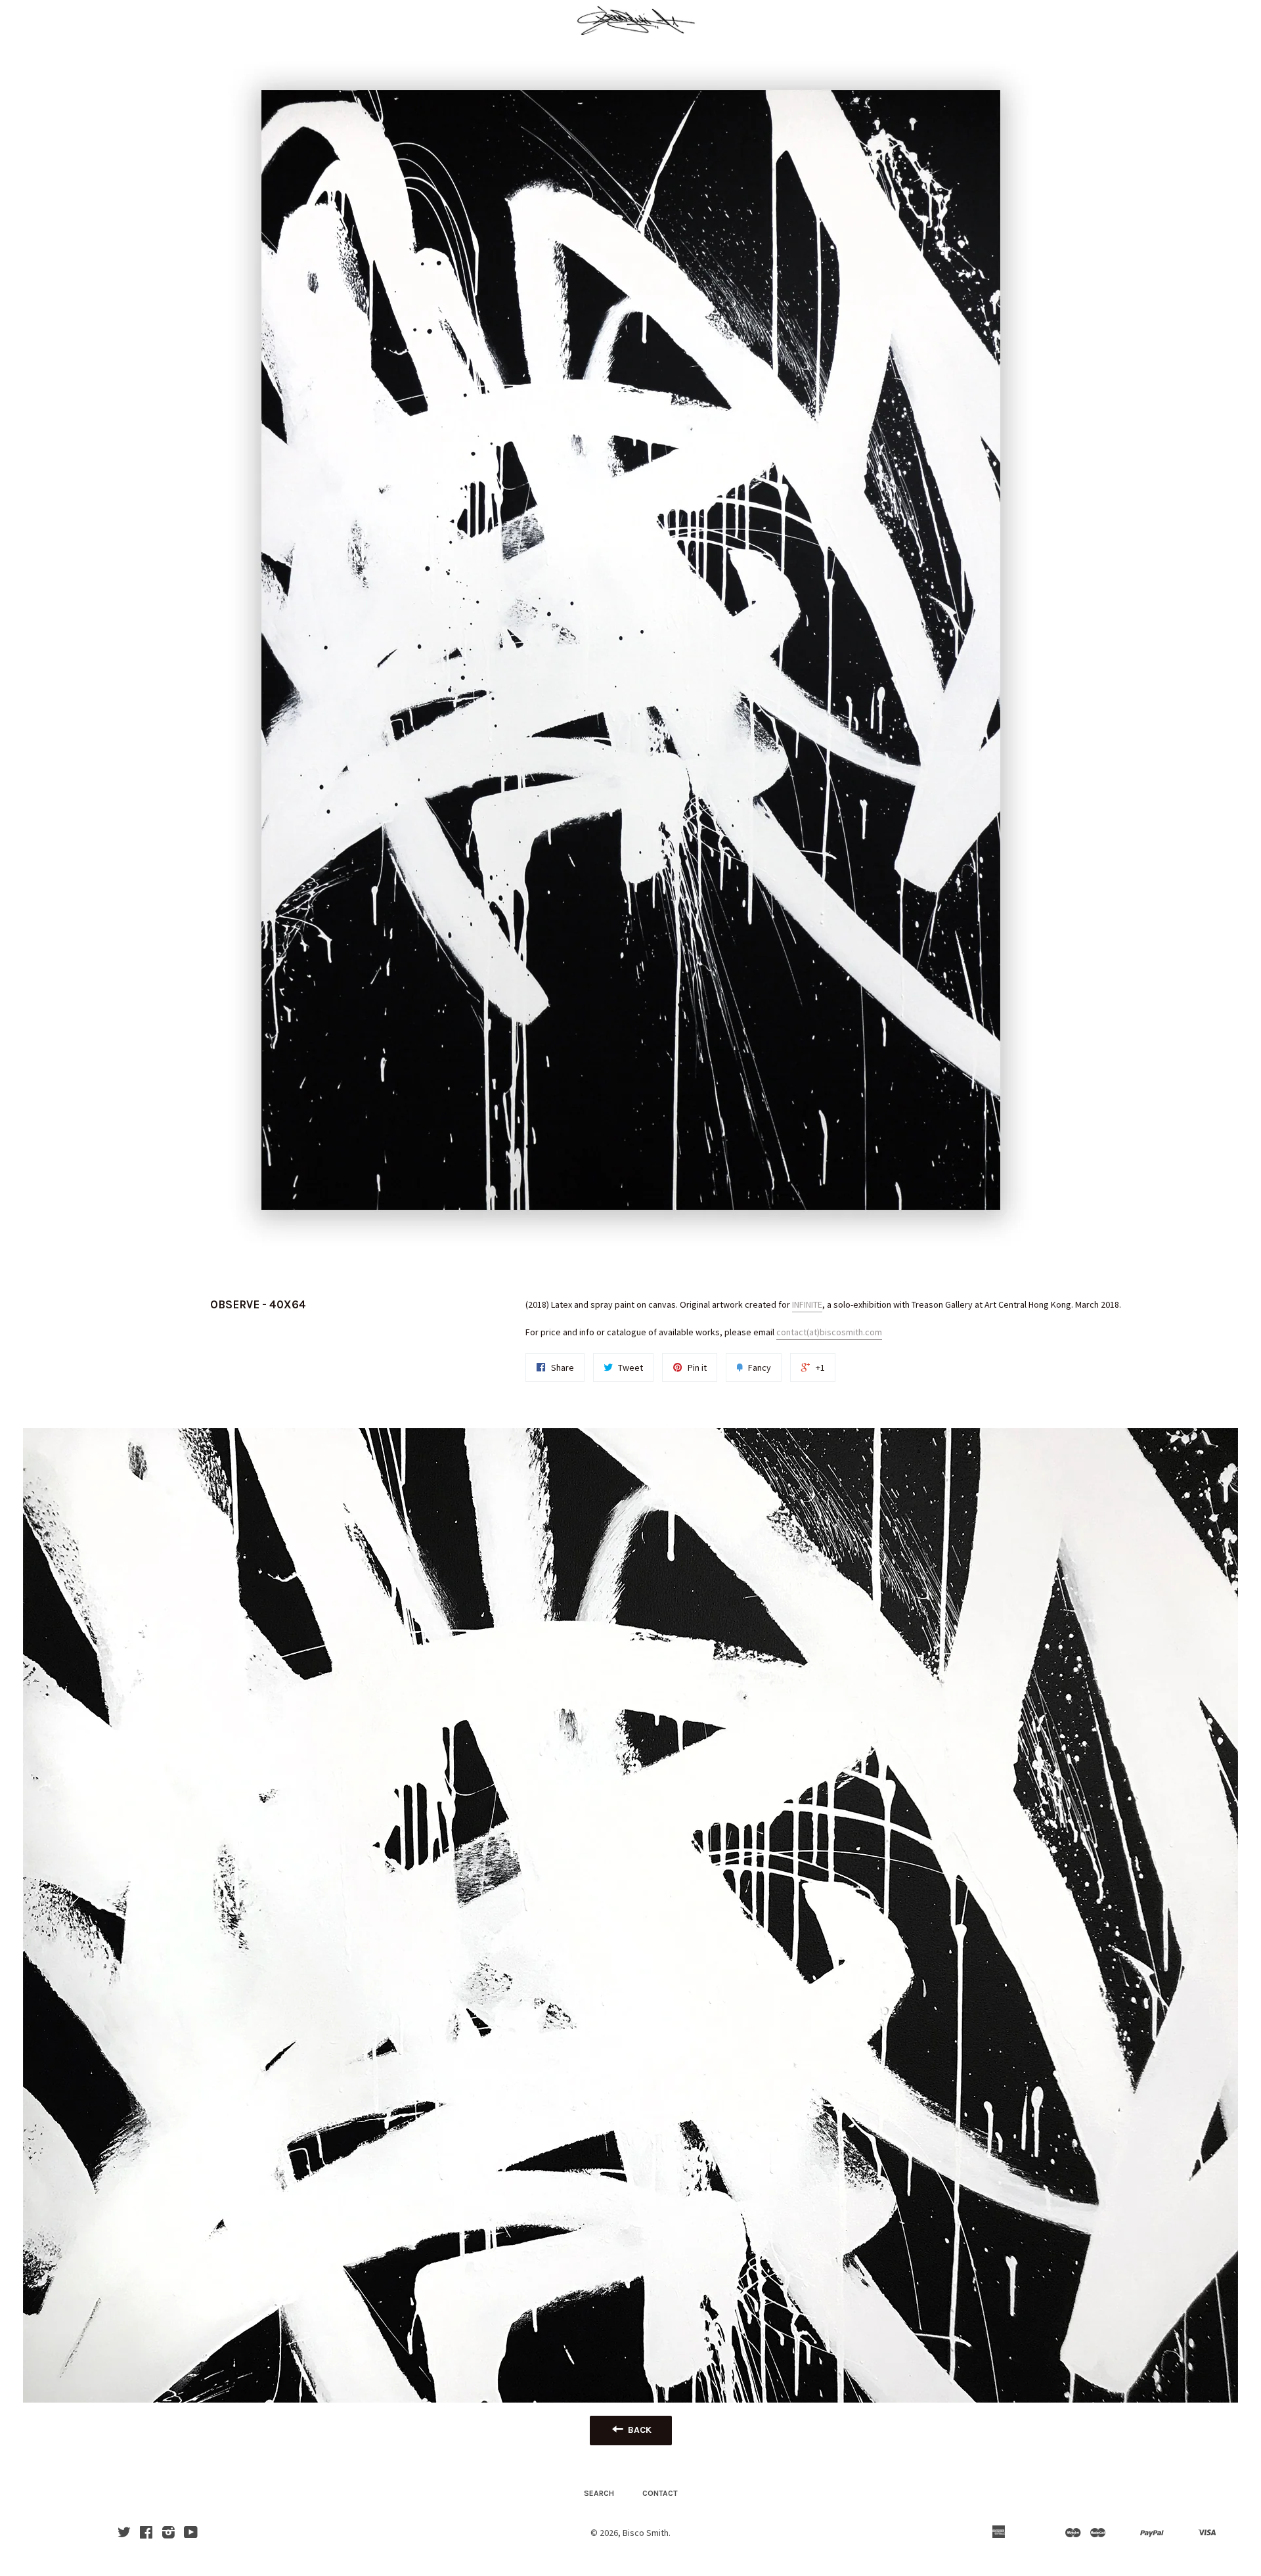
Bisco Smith (646, 2533)
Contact (660, 2493)
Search (599, 2493)
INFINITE (807, 1304)
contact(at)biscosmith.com (829, 1332)
